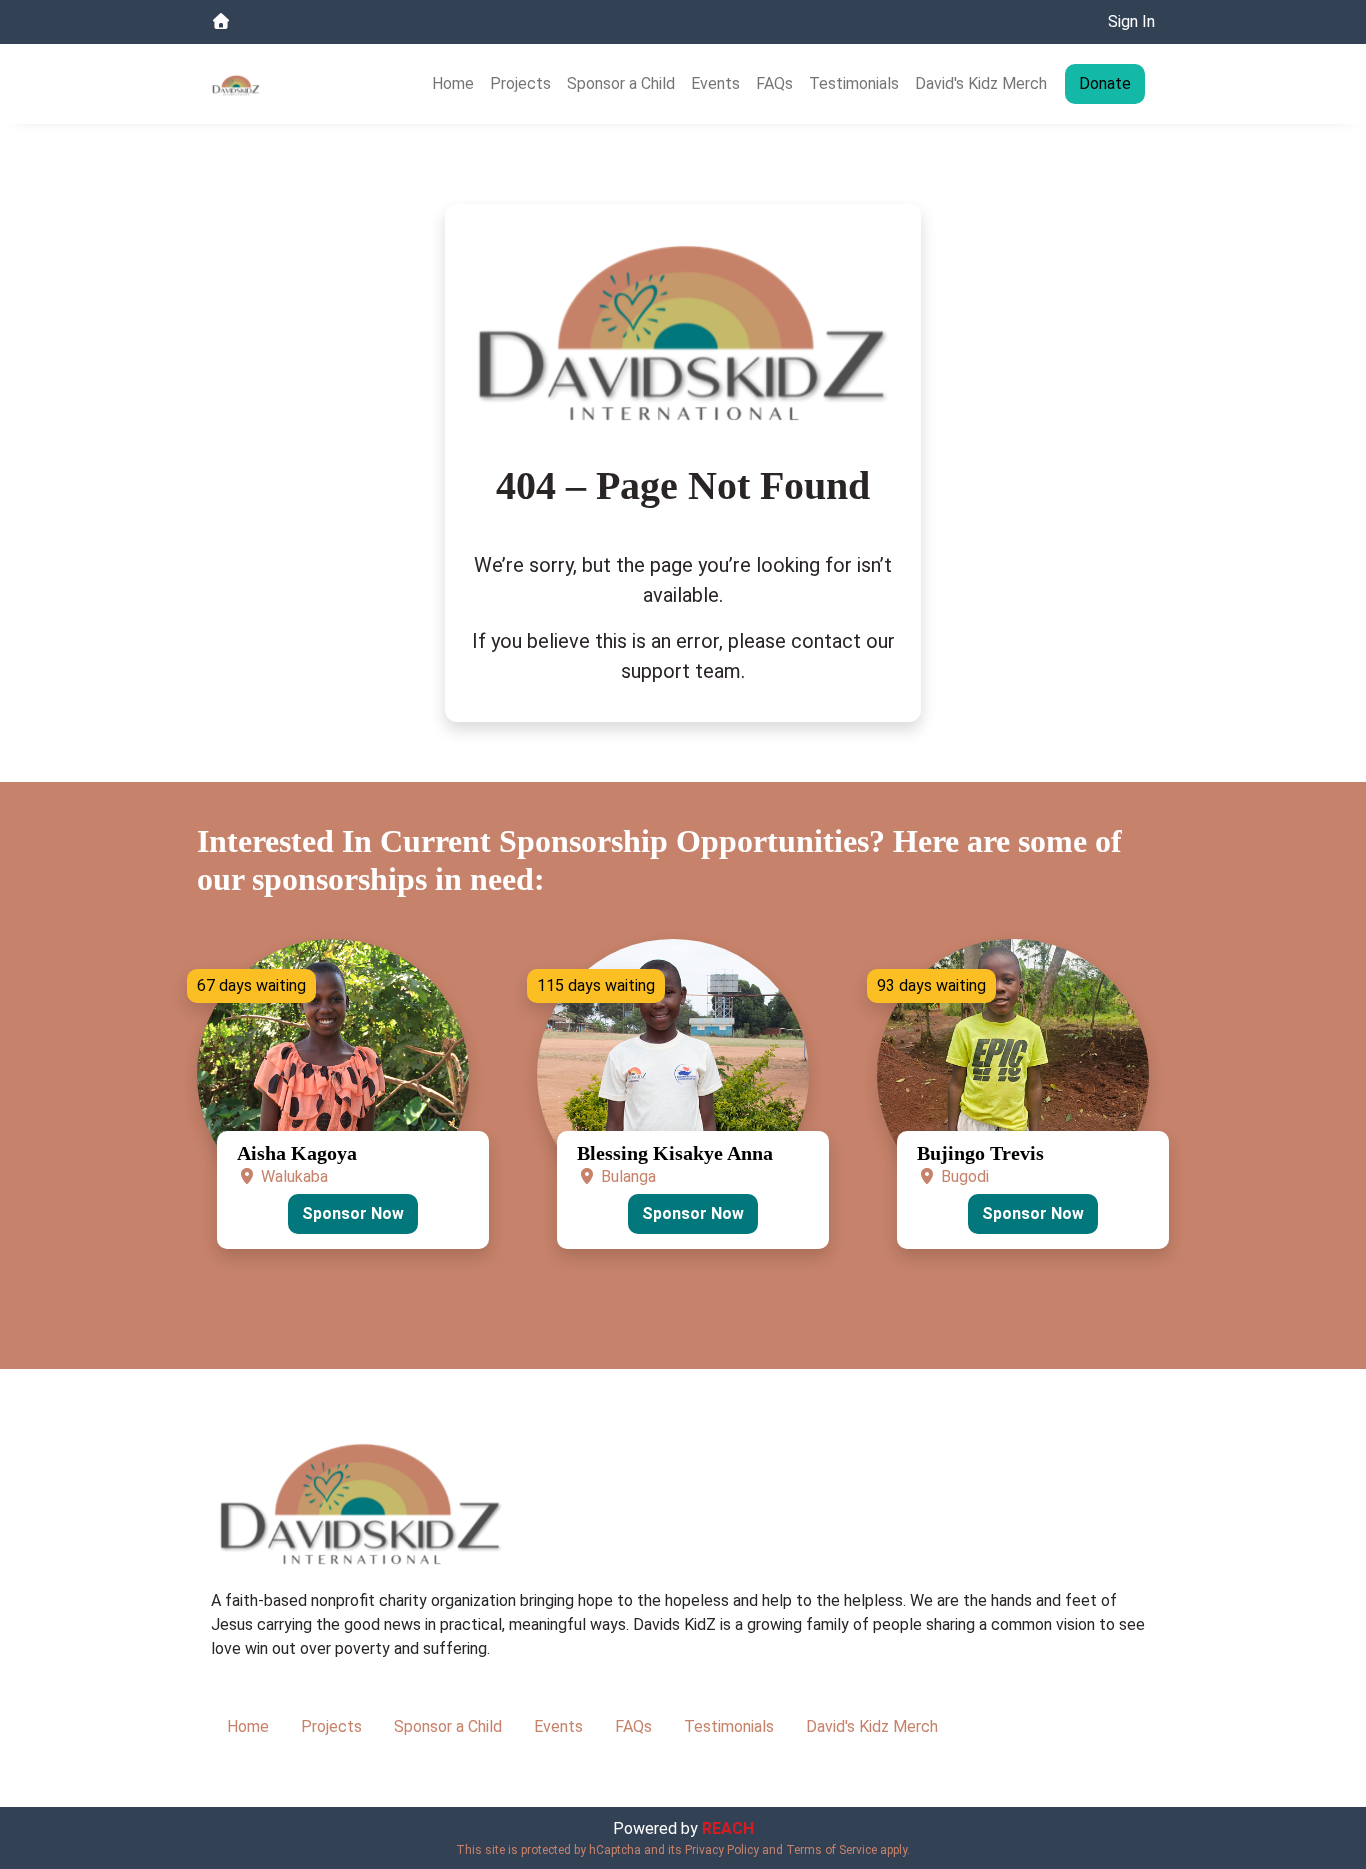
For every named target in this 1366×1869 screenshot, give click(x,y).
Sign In (1131, 21)
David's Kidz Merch (981, 83)
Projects (520, 83)
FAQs (774, 83)
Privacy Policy (722, 1850)
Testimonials (854, 83)
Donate (1105, 83)
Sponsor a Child (621, 83)
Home (453, 83)
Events (715, 83)
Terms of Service (831, 1850)
